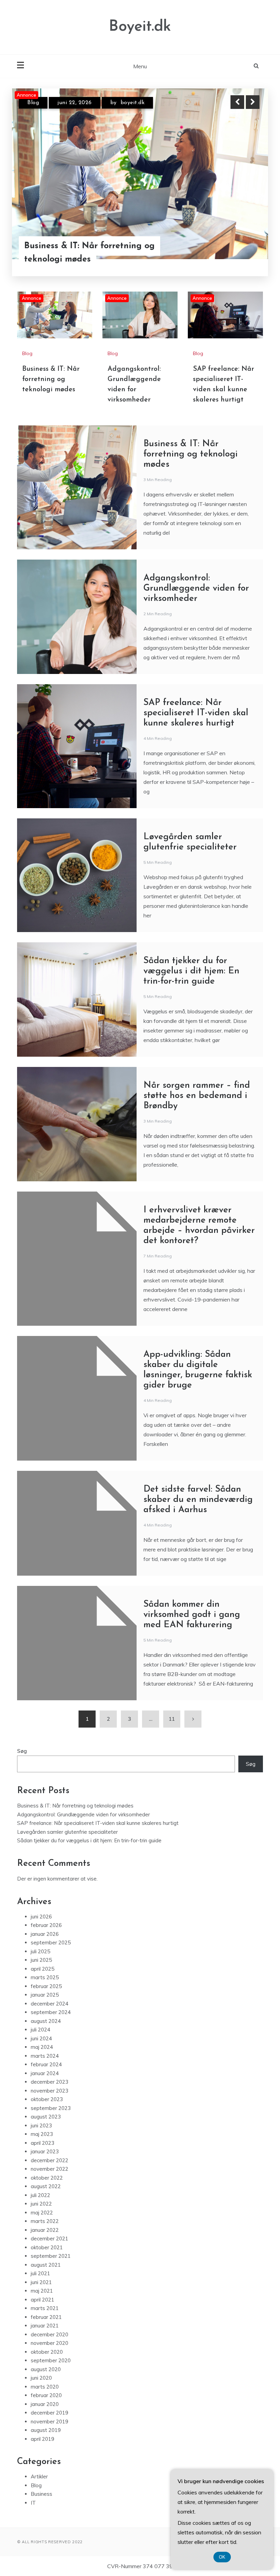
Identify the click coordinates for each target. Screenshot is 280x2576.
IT (33, 2503)
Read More (240, 253)
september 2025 (51, 1942)
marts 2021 (45, 2308)
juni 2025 (41, 1960)
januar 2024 (45, 2073)
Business (41, 2494)
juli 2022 (40, 2195)
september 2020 (51, 2360)
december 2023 (50, 2082)
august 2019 (46, 2430)
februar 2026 (46, 1925)
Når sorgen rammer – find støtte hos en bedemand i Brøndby (197, 1096)
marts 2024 (45, 2056)
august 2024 (46, 2021)
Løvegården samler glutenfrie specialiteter (67, 1832)
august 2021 (46, 2265)
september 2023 (51, 2108)
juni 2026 (41, 1917)
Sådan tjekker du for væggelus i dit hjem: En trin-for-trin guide (191, 971)
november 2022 (50, 2169)
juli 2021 (40, 2273)
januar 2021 (45, 2326)
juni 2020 (41, 2378)
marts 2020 (45, 2387)
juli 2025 (40, 1951)
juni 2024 (41, 2038)
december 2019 (50, 2413)
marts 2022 (45, 2221)
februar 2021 (46, 2317)
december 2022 (50, 2160)
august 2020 (46, 2369)
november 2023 (50, 2091)
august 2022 (46, 2186)
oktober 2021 (47, 2247)
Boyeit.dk (140, 27)
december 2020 (50, 2334)
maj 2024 (42, 2047)
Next (253, 102)
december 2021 (50, 2239)
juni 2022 (41, 2204)
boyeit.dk (143, 103)
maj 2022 (42, 2213)
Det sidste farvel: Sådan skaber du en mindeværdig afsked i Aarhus (198, 1500)
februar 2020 (46, 2395)
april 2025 (43, 1969)
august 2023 (46, 2117)
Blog (33, 103)
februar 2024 (46, 2064)
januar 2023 (45, 2151)
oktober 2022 (47, 2178)
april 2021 (43, 2300)
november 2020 (50, 2343)
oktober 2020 (47, 2352)
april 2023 (43, 2143)
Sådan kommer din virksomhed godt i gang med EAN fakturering (192, 1615)
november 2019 (50, 2422)
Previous (237, 102)
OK (222, 2557)
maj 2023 (42, 2134)
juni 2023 (41, 2125)
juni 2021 (41, 2282)
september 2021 (51, 2256)
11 (172, 1719)
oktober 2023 (47, 2099)
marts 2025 (45, 1977)
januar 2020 (45, 2404)
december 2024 (50, 2004)
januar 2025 (45, 1995)
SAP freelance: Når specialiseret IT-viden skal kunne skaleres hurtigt (196, 713)
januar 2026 (45, 1934)
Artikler (39, 2476)
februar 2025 (46, 1986)
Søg (22, 1751)
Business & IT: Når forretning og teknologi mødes (51, 379)
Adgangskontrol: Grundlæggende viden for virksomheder (92, 253)
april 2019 (43, 2439)
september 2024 (51, 2012)
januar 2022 (45, 2230)
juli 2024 (40, 2030)
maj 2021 (42, 2291)
